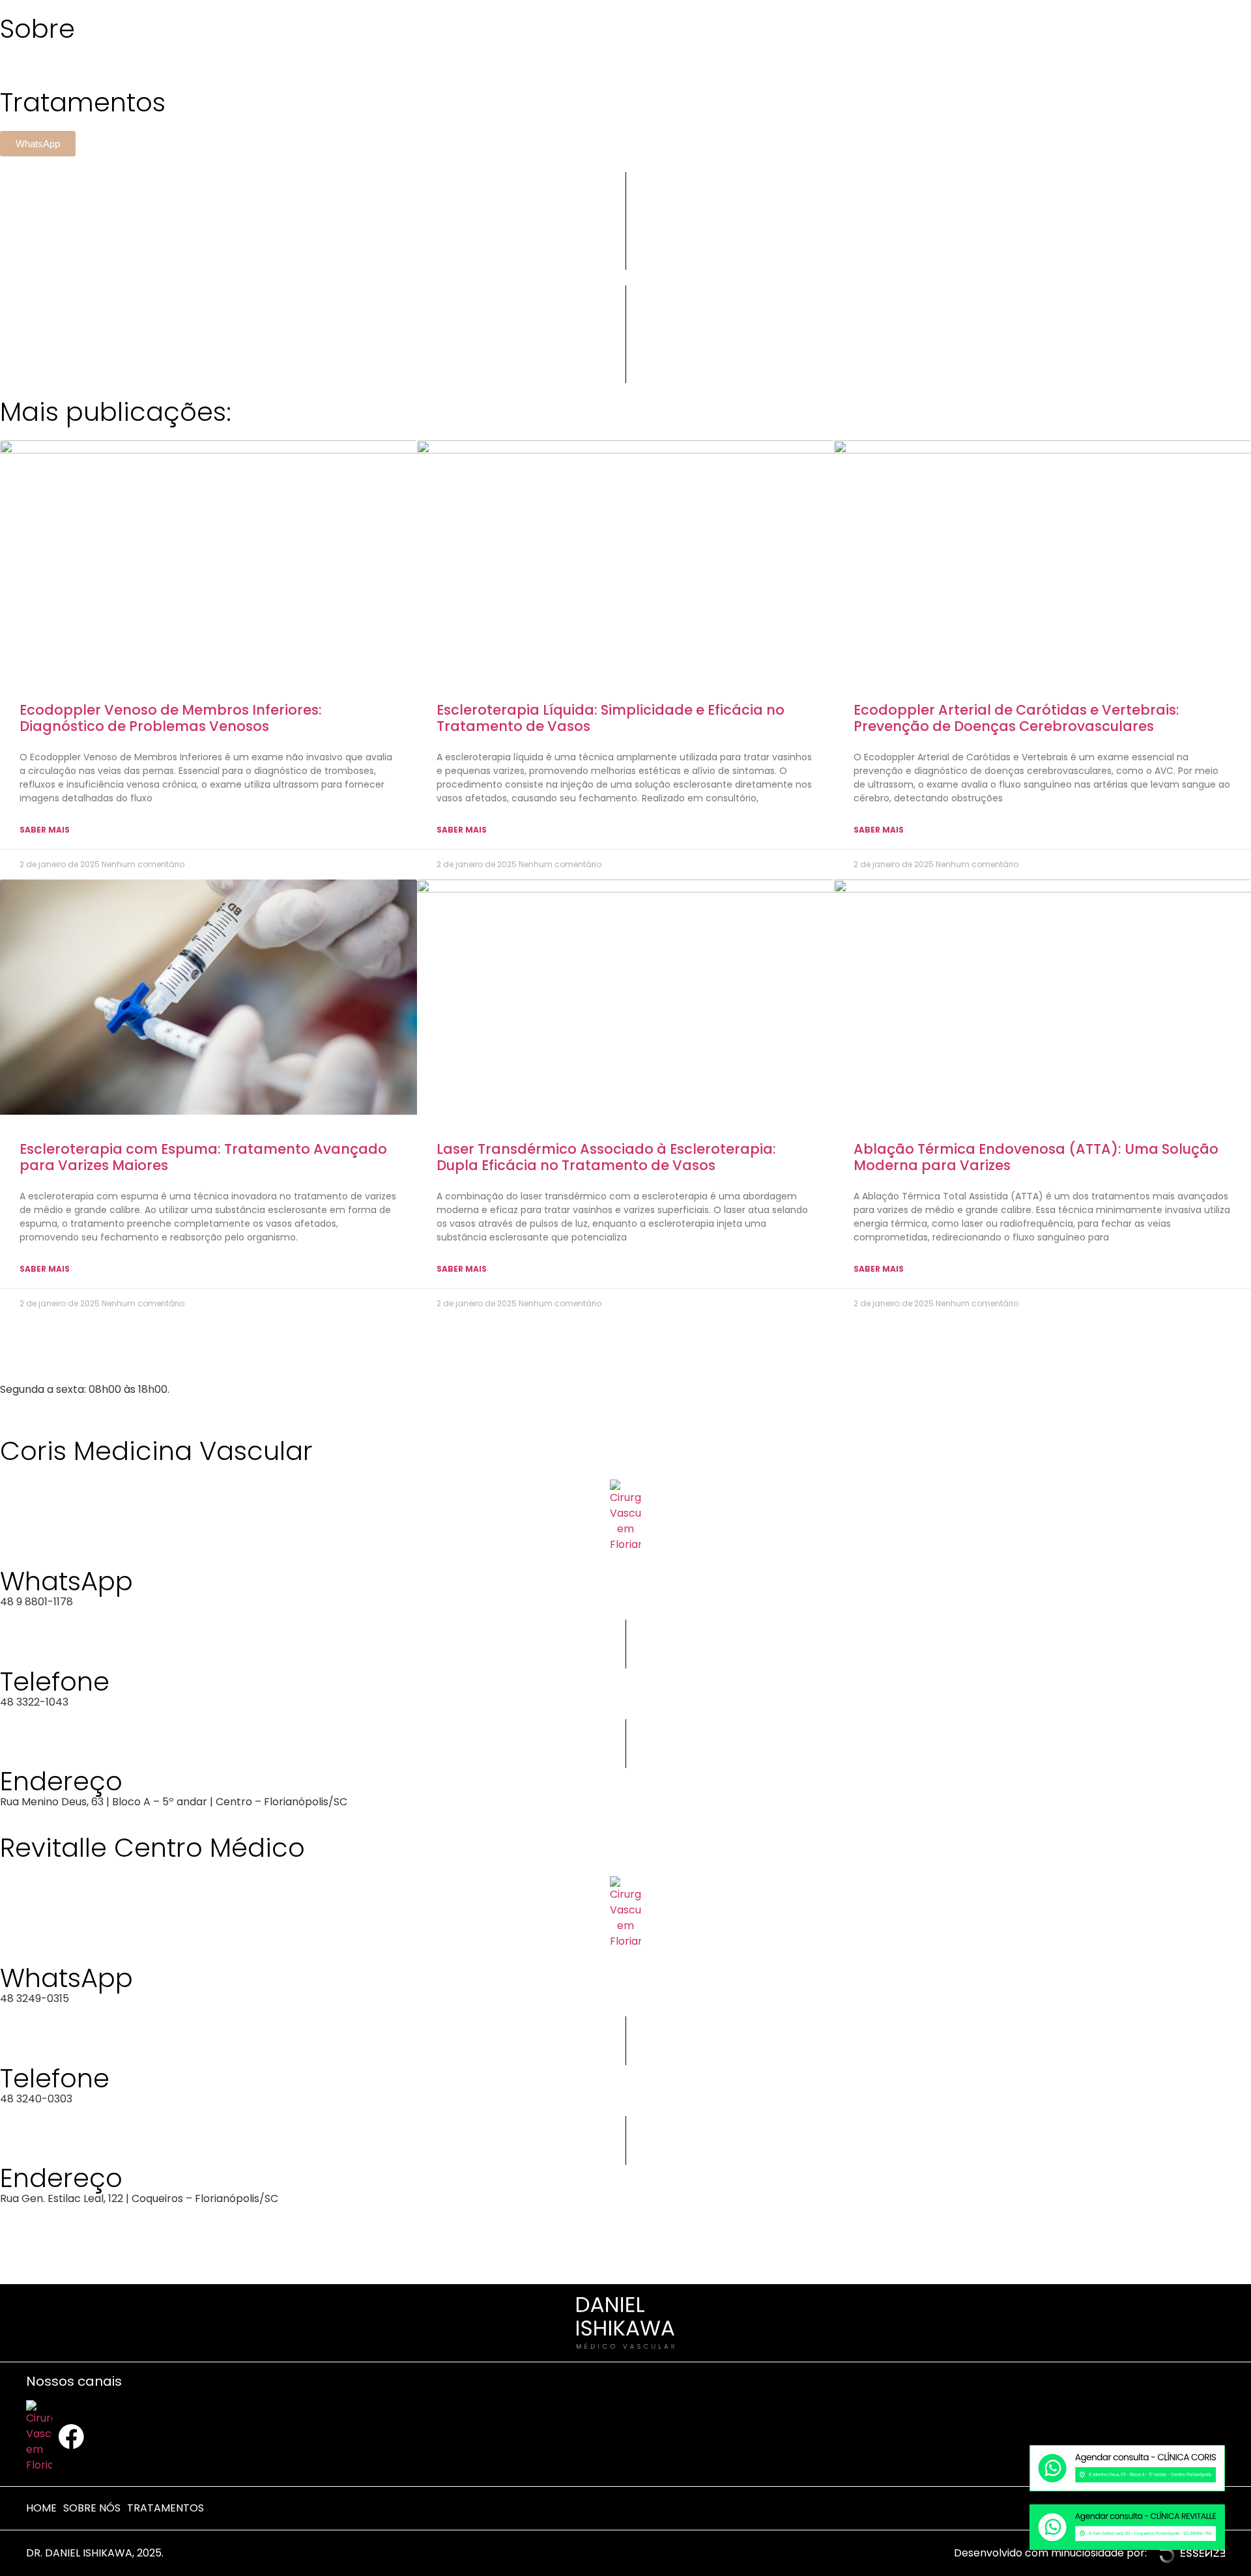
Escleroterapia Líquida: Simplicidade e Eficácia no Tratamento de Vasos (611, 718)
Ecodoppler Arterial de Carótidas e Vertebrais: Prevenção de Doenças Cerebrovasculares (1016, 718)
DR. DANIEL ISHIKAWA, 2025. (95, 2553)
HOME (41, 2508)
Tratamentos (83, 102)
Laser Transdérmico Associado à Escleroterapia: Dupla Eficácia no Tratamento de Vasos (606, 1157)
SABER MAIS (45, 830)
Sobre (37, 29)
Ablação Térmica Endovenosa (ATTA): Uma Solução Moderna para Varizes (1036, 1157)
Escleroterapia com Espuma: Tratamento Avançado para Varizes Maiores (203, 1157)
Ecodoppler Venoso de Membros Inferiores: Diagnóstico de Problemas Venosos (171, 718)
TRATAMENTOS (165, 2508)
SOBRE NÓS (92, 2508)
